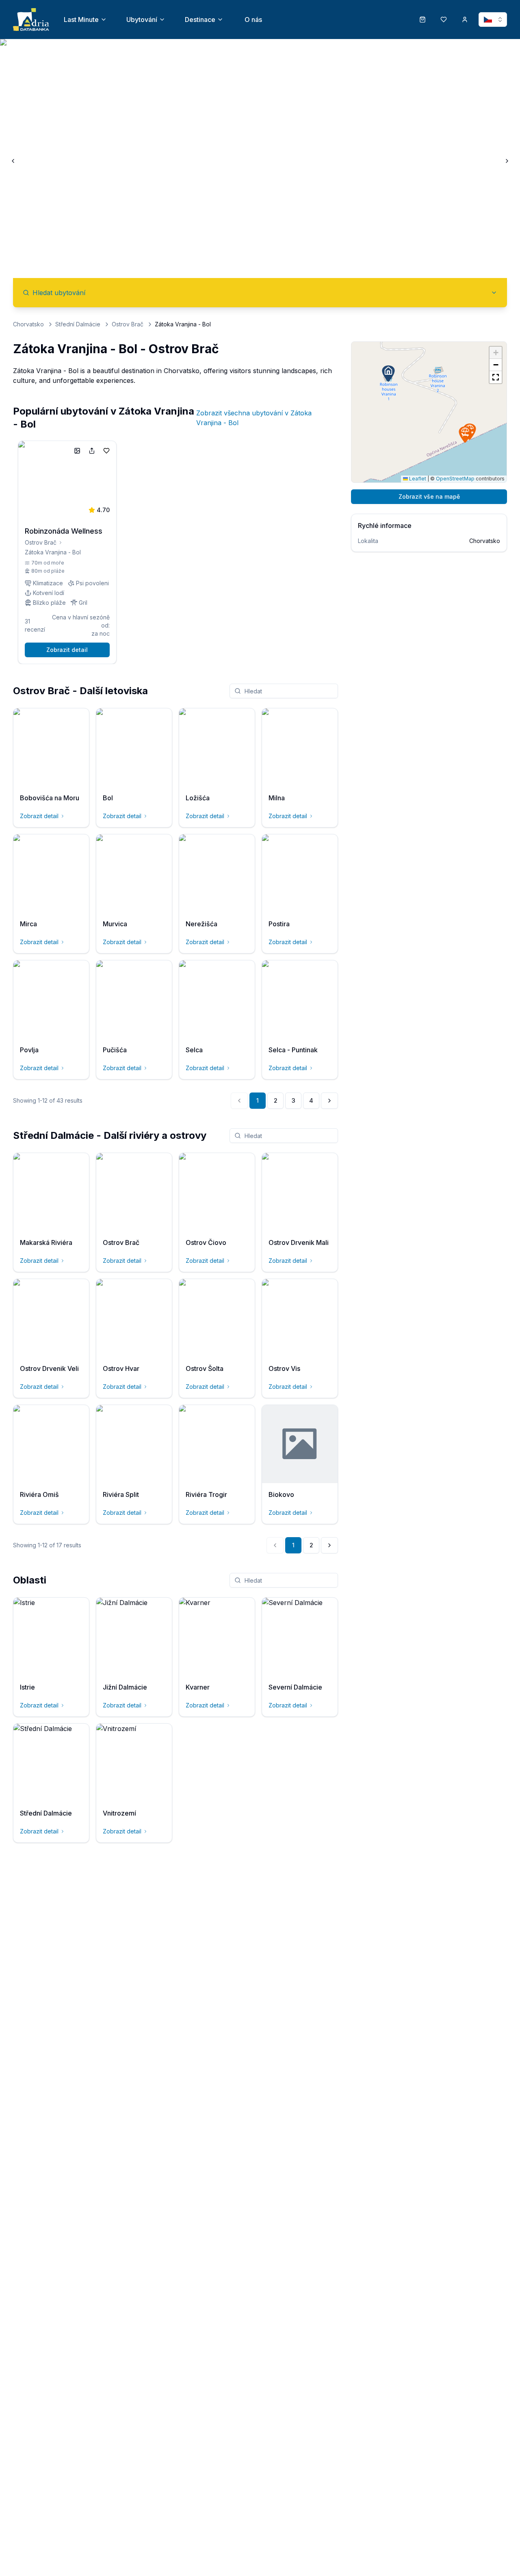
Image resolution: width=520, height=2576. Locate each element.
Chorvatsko (28, 324)
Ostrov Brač (128, 324)
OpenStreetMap (455, 479)
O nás (253, 20)
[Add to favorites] (106, 451)
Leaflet (417, 479)
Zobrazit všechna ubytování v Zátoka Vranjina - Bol (254, 418)
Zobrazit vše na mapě (429, 496)
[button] (465, 434)
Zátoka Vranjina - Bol (53, 552)
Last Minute (81, 20)
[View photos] (77, 451)
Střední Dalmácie (78, 324)
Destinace (200, 20)
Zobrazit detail (67, 650)
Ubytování (142, 20)
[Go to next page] (329, 1101)
